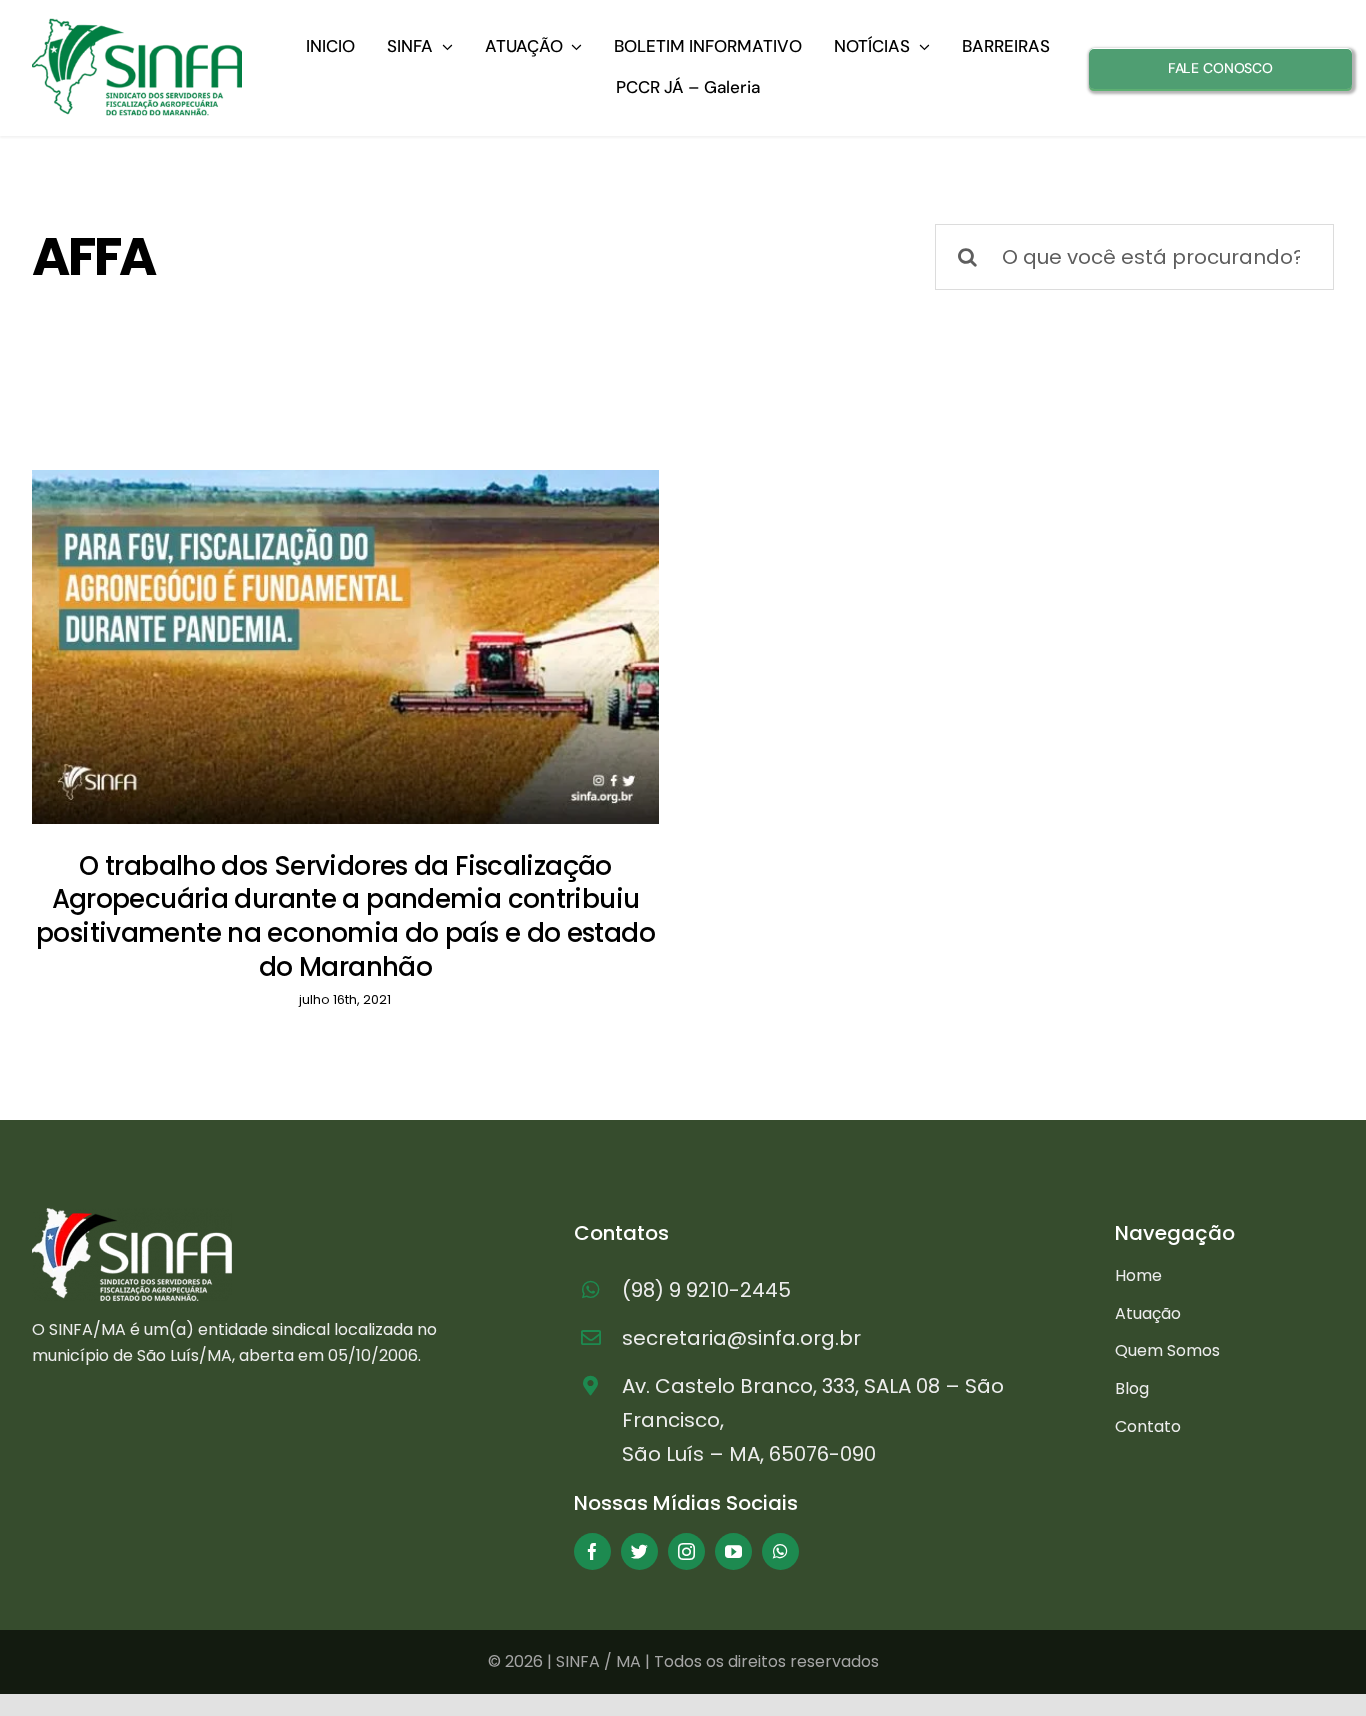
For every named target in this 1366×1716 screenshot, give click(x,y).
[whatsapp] (780, 1551)
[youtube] (733, 1551)
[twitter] (639, 1551)
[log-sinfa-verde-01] (137, 26)
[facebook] (592, 1551)
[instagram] (686, 1551)
